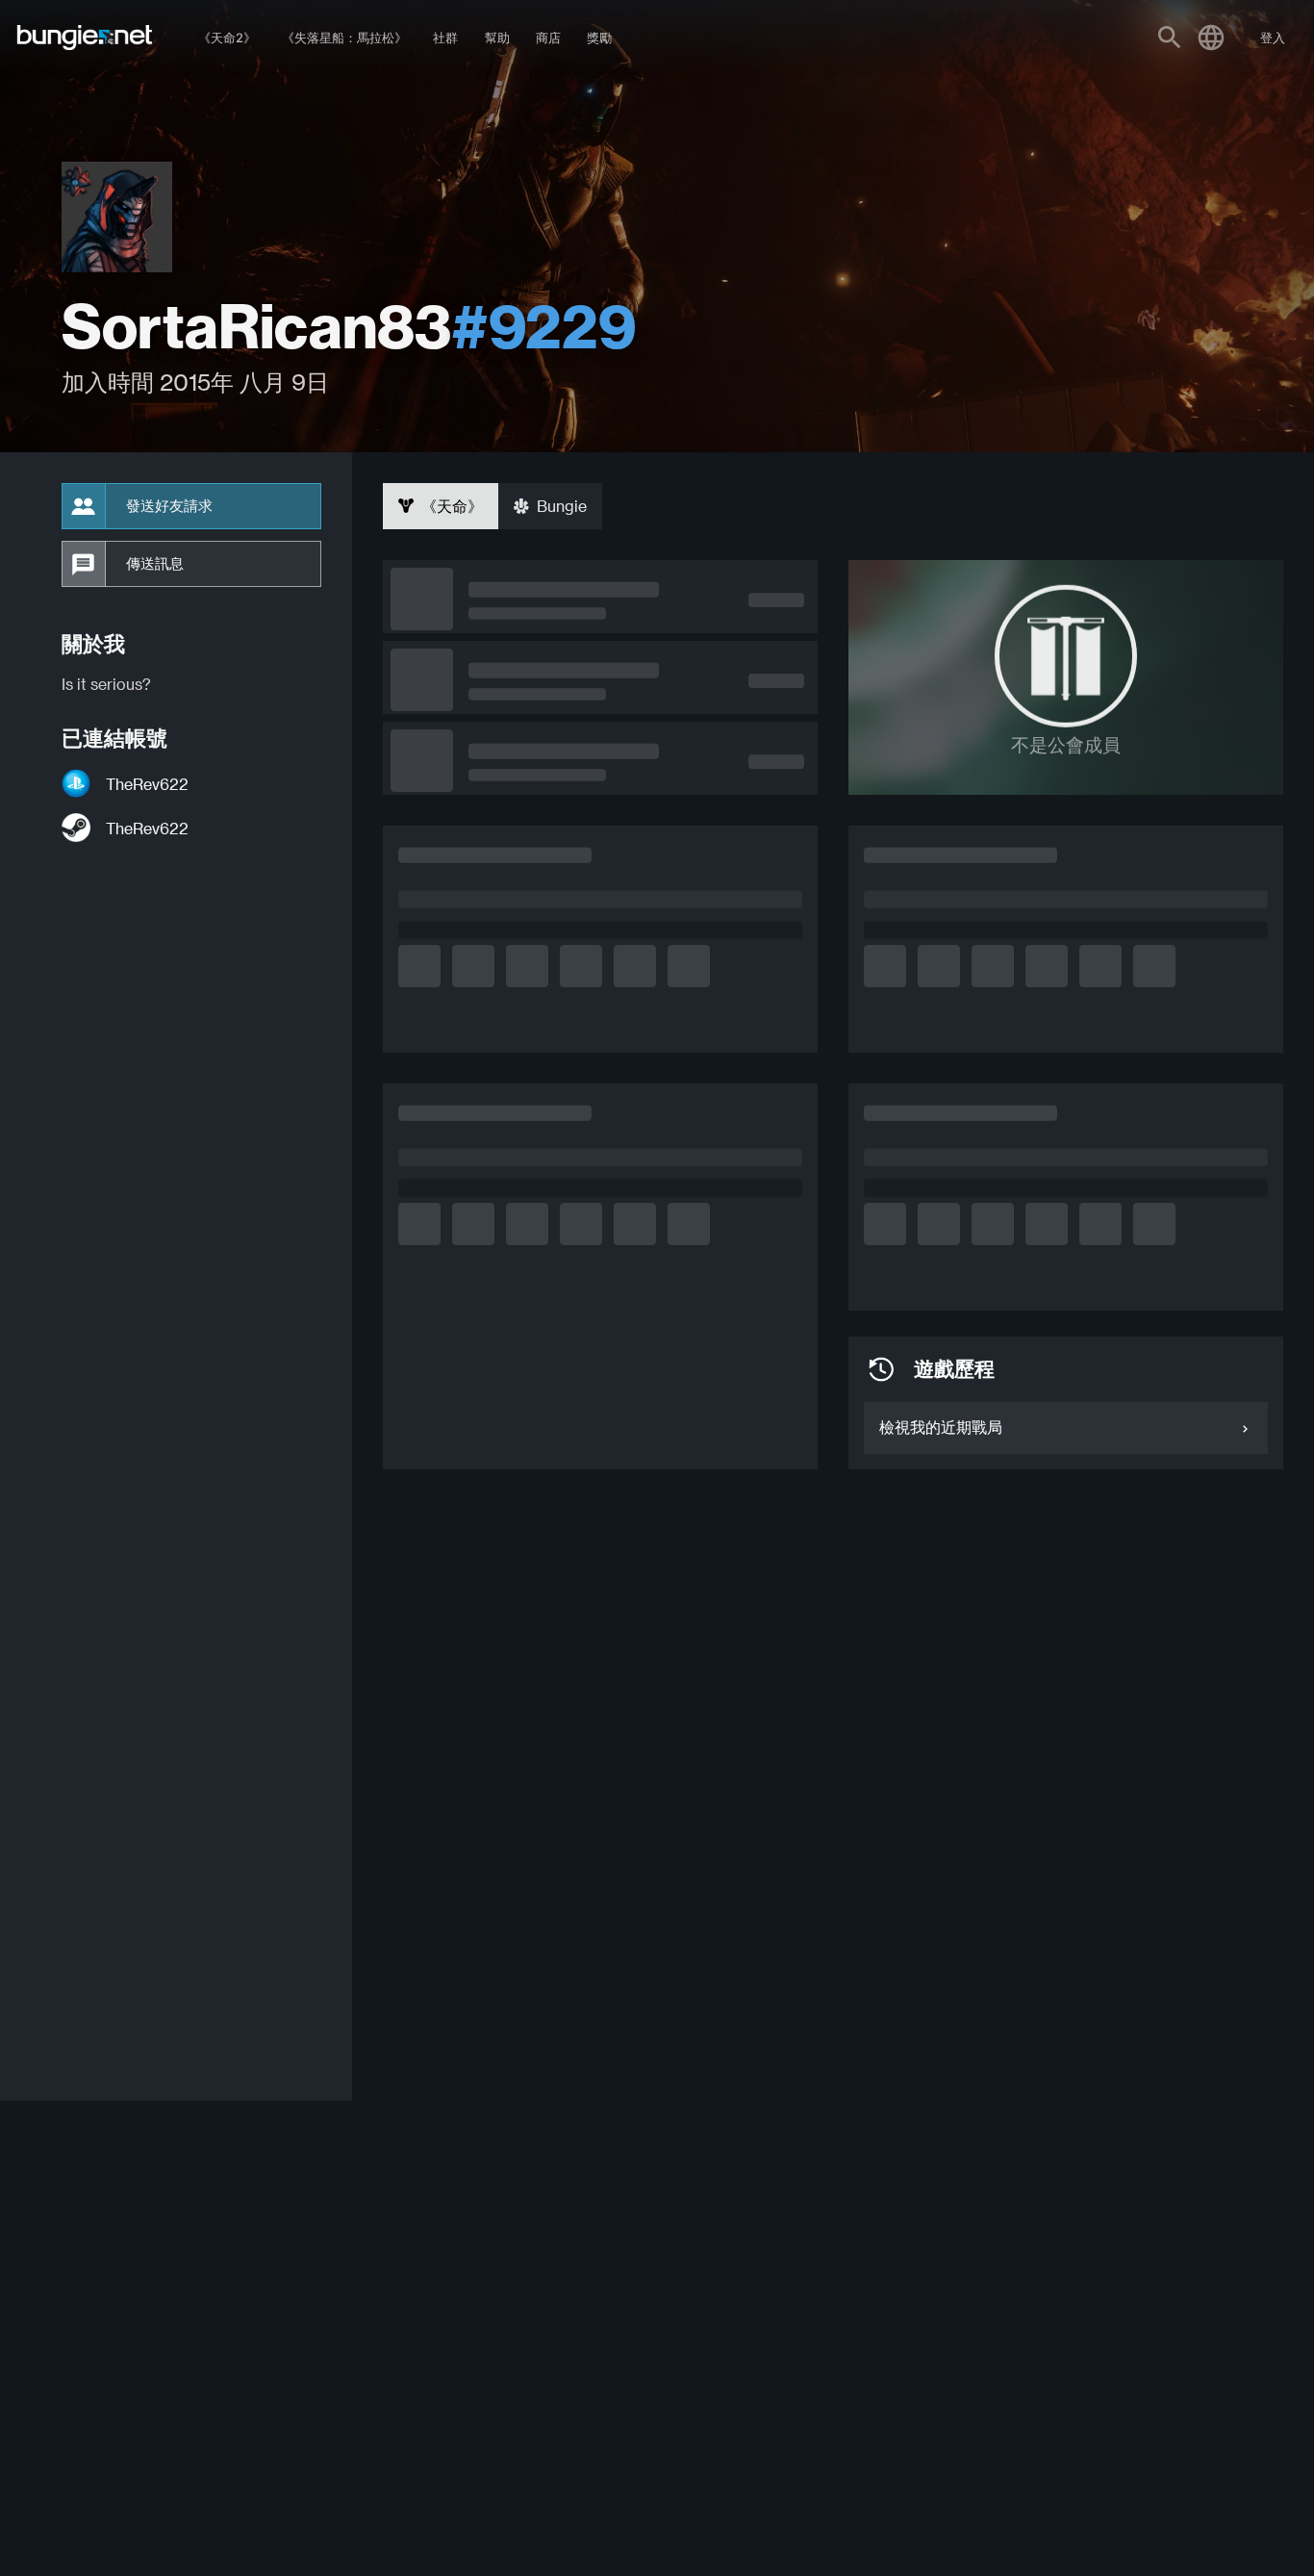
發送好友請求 (169, 506)
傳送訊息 (155, 564)
